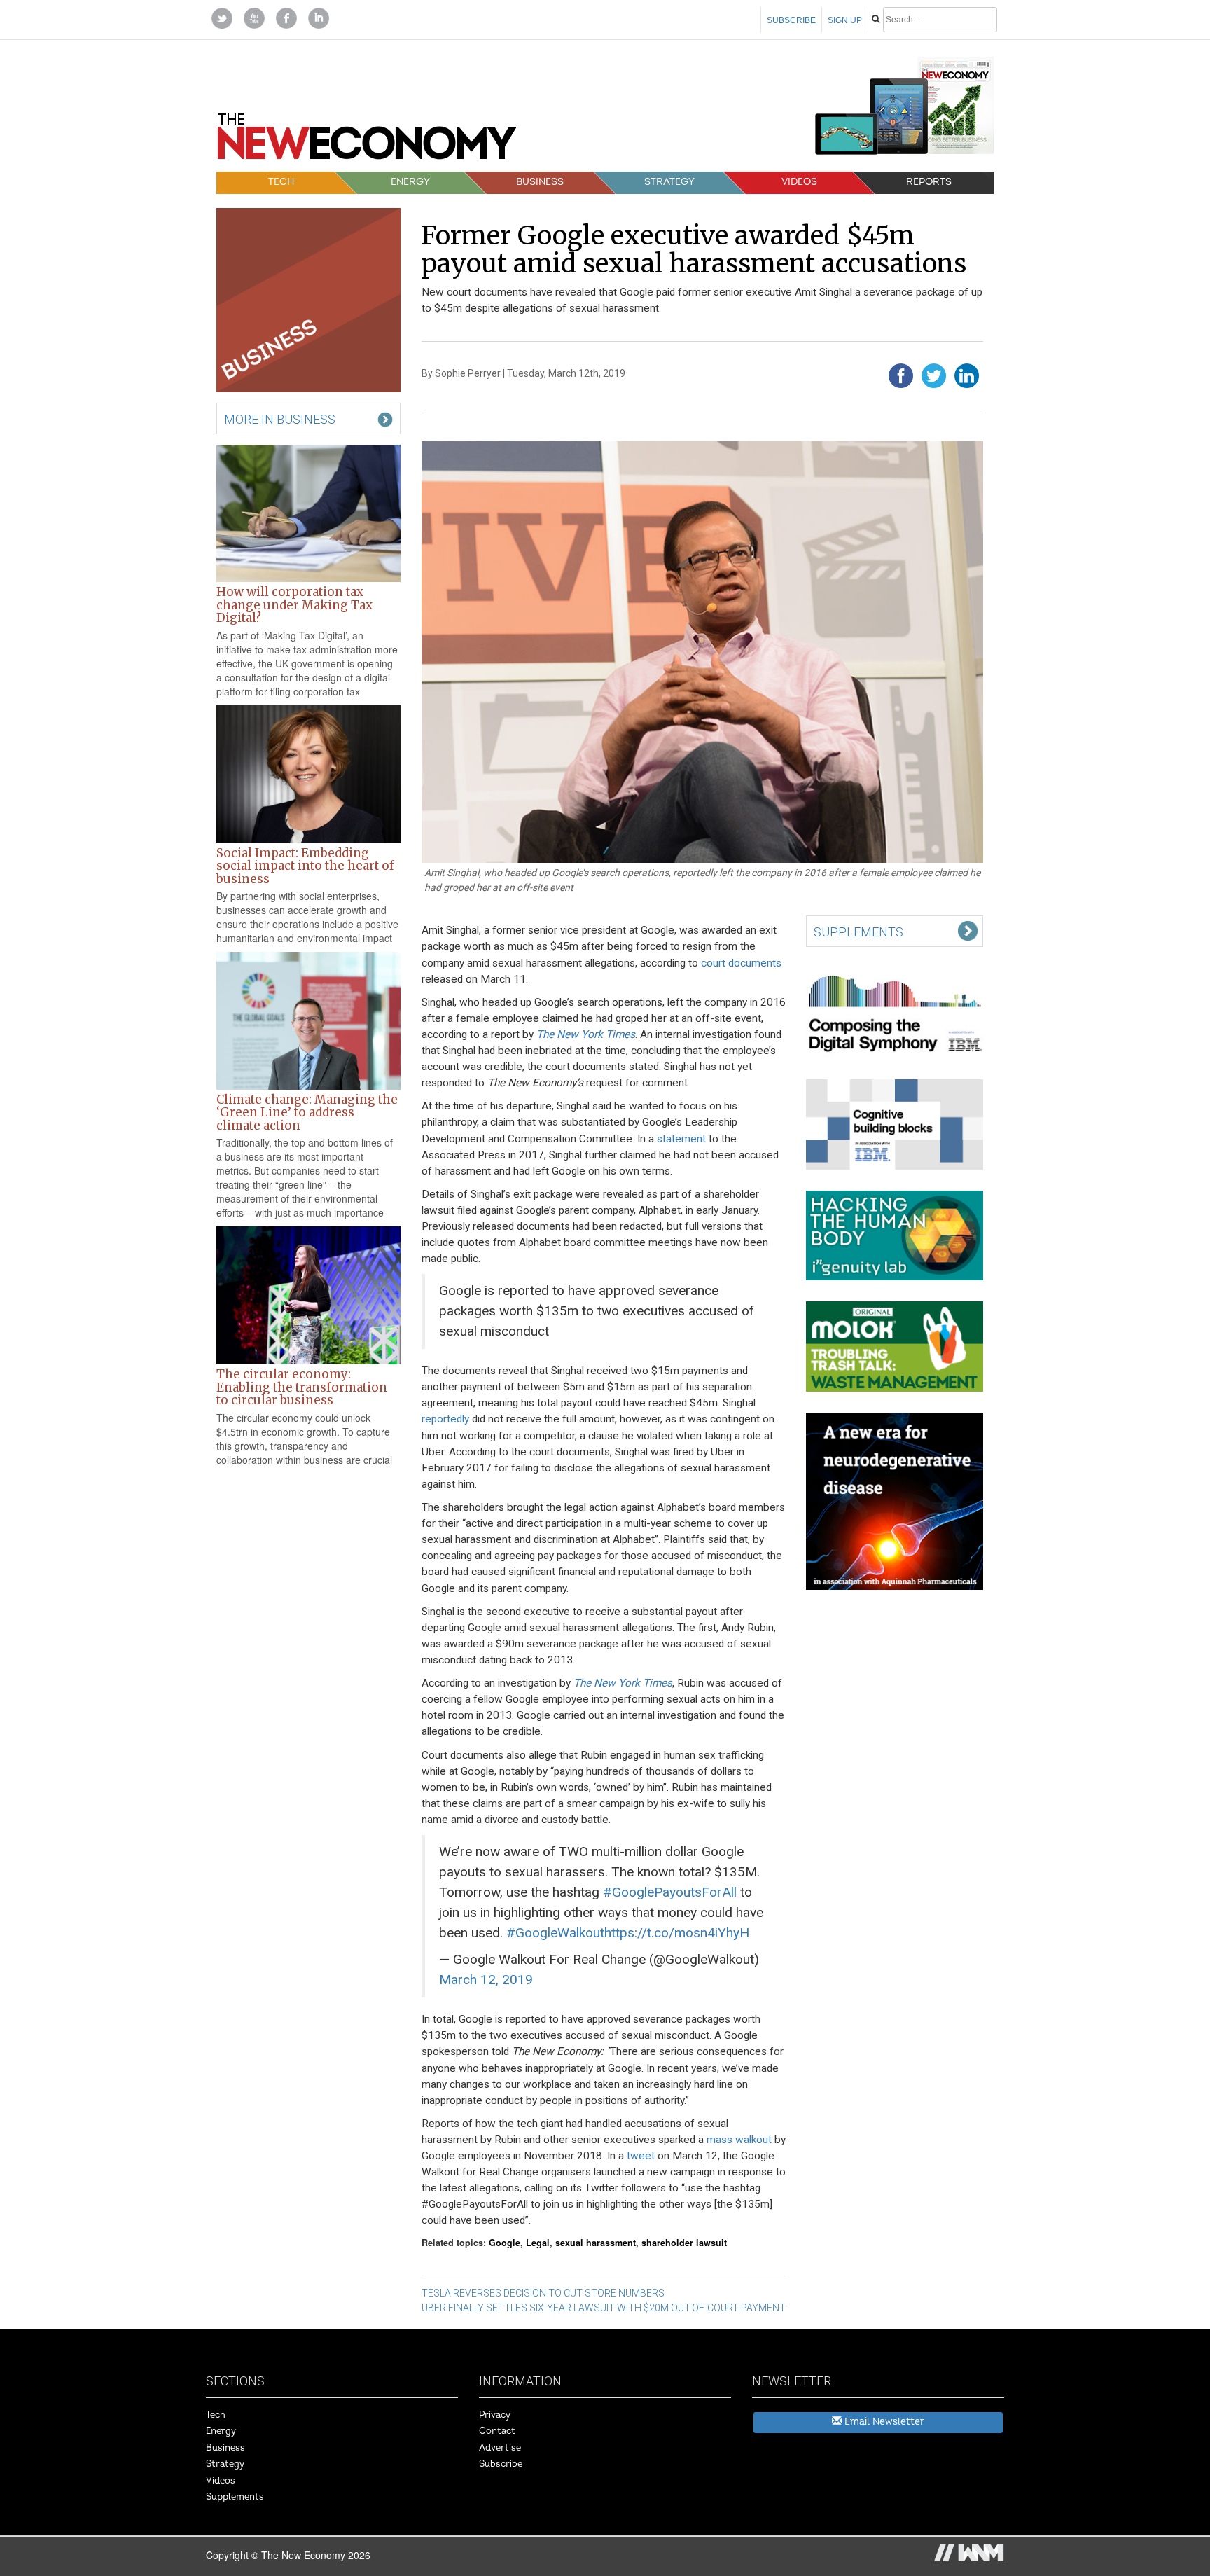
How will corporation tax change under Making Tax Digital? (294, 605)
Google (505, 2243)
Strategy (669, 182)
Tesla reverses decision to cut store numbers (543, 2293)
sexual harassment (596, 2243)
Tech (281, 182)
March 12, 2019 (486, 1980)
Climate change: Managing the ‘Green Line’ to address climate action (307, 1113)
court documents (741, 963)
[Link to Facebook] (286, 17)
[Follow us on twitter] (222, 17)
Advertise (500, 2448)
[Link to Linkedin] (319, 17)
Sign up (845, 20)
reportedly (445, 1419)
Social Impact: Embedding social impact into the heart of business (305, 866)
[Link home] (367, 141)
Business (540, 182)
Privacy (495, 2415)
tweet (641, 2156)
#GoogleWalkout (555, 1933)
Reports (929, 182)
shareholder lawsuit (684, 2243)
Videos (799, 182)
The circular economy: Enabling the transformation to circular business (302, 1387)
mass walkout (739, 2140)
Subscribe (791, 20)
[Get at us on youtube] (254, 17)
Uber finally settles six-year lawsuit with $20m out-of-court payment (604, 2308)
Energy (410, 182)
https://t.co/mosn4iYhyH (677, 1933)
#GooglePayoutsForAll (670, 1892)
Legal (538, 2243)
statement (681, 1139)
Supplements (235, 2497)
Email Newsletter (883, 2422)
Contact (497, 2431)
